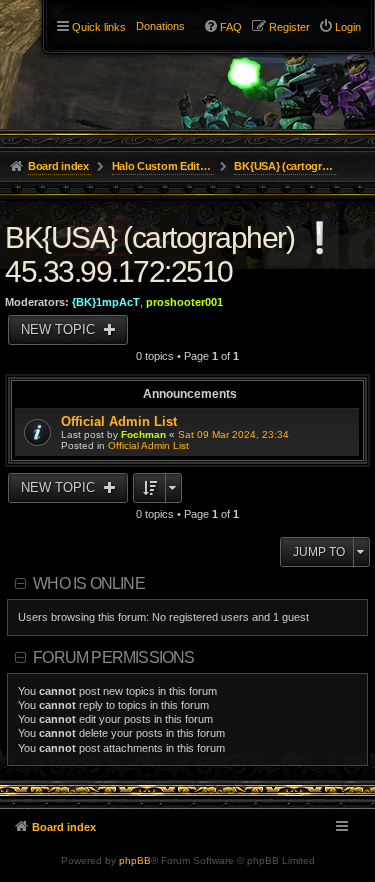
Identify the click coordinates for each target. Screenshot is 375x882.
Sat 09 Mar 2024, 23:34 (233, 434)
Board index (64, 827)
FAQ (231, 27)
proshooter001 (184, 302)
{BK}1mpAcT (106, 302)
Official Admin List (119, 421)
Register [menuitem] (289, 27)
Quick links (99, 27)
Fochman (143, 434)
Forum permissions (113, 657)
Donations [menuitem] (160, 26)
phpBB (135, 860)
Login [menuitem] (348, 27)
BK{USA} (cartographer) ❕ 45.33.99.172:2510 (170, 254)
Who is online (89, 583)
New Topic (60, 329)
